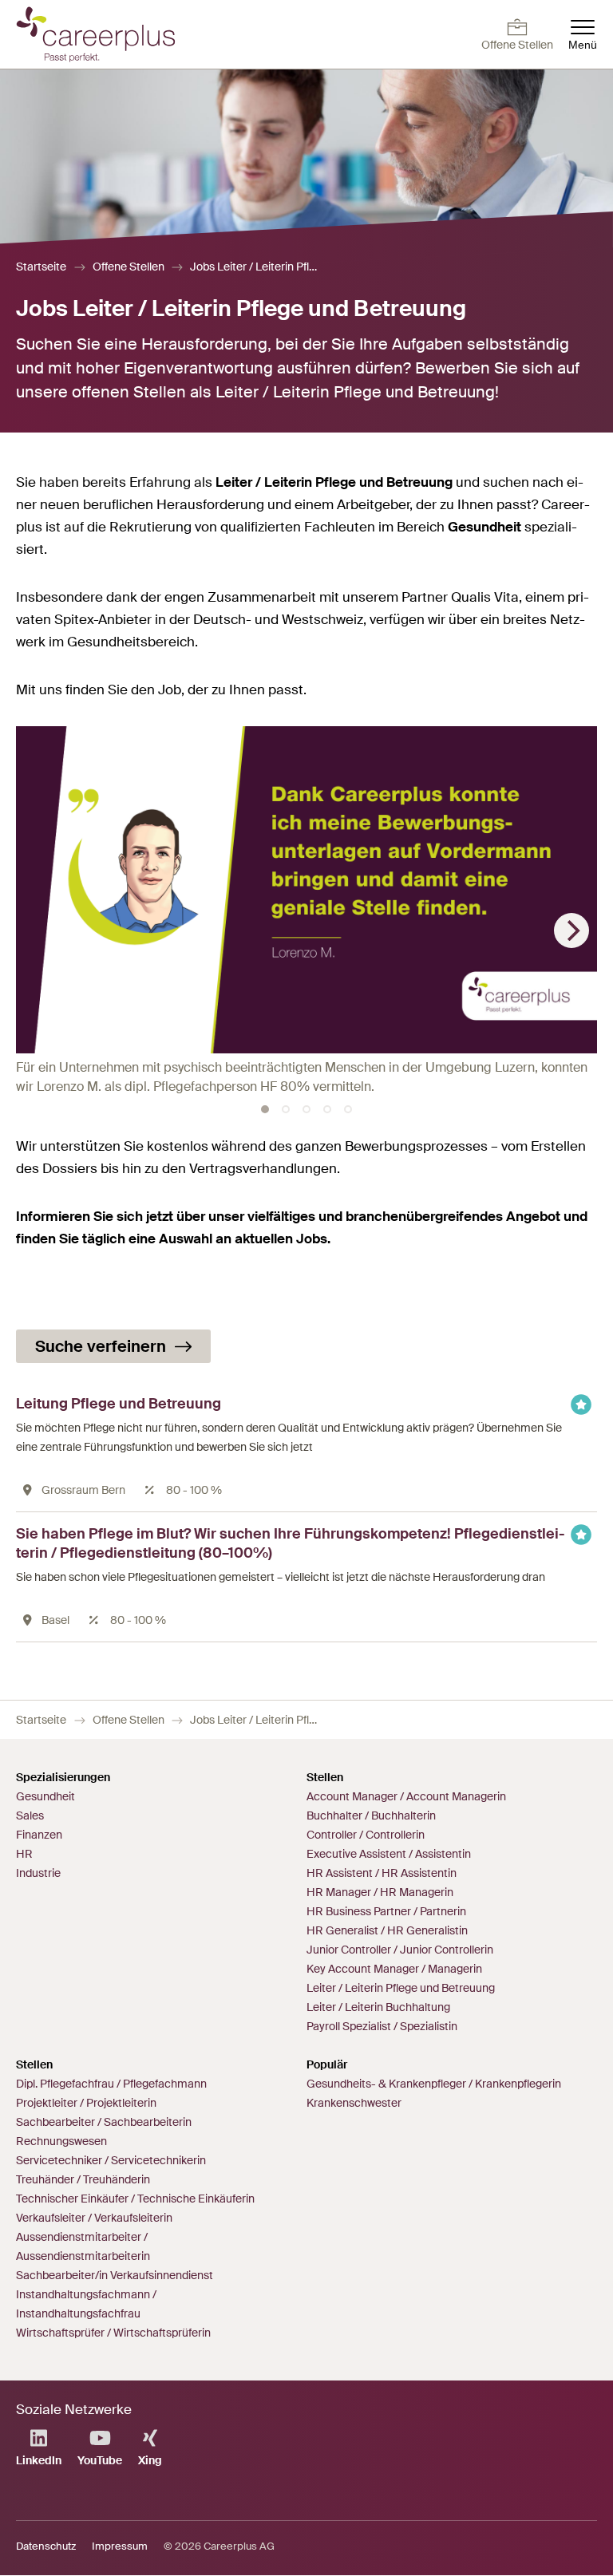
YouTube (100, 2460)
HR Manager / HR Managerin (380, 1892)
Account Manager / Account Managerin (406, 1796)
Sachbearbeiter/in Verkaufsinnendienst (115, 2275)
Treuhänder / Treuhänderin (83, 2179)
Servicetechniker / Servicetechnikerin (111, 2160)
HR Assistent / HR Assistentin (382, 1873)
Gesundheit (45, 1796)
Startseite (41, 267)
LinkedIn (39, 2460)
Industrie (38, 1873)
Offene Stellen (129, 267)
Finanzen (39, 1835)
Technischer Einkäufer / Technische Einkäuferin (135, 2199)
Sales (30, 1815)
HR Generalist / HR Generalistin (387, 1930)
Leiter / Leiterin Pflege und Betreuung (401, 1988)
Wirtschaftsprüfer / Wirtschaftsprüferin (113, 2333)
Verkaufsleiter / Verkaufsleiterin (94, 2218)
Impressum (120, 2546)
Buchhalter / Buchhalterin (371, 1815)
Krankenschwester (354, 2103)
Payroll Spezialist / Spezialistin (382, 2026)
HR (24, 1854)
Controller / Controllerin (366, 1835)
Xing (150, 2460)
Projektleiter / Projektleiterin (86, 2103)
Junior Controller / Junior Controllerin (400, 1950)
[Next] (571, 930)
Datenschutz (46, 2546)
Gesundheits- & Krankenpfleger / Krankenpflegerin (434, 2084)
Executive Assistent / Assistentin (389, 1854)
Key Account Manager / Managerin (394, 1969)
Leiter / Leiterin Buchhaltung (378, 2007)
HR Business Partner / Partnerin (386, 1911)
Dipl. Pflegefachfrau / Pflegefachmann (111, 2084)
